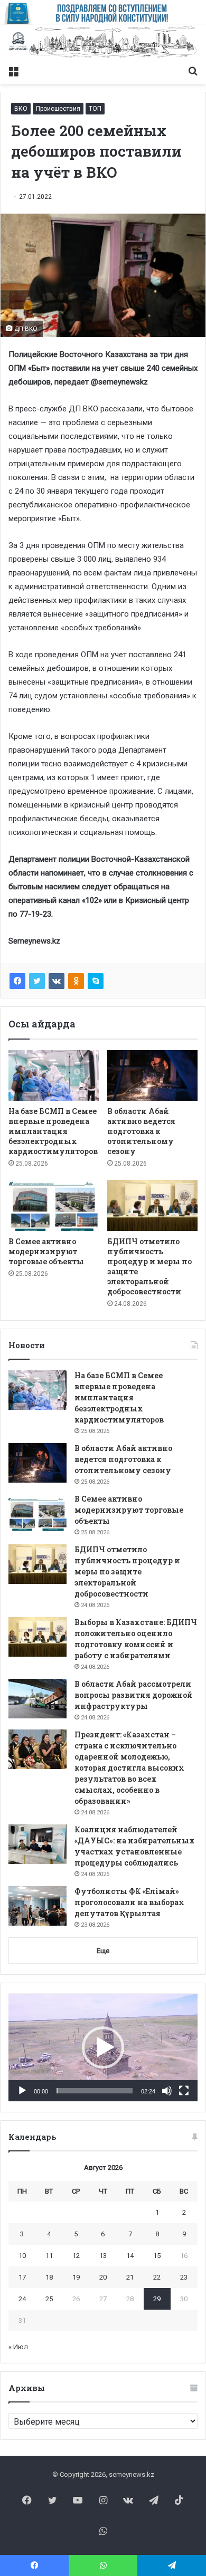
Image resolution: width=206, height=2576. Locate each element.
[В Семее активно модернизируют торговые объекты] (54, 1205)
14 (130, 2256)
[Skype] (96, 981)
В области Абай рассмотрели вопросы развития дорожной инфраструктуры (134, 1695)
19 (76, 2277)
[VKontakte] (57, 981)
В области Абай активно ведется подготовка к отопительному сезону (141, 1131)
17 (22, 2277)
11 (49, 2256)
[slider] (95, 2091)
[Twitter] (37, 981)
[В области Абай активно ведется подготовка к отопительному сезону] (152, 1075)
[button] (103, 2048)
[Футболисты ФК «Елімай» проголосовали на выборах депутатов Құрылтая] (38, 1906)
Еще (103, 1951)
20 (103, 2277)
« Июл (18, 2347)
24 (22, 2299)
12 (76, 2256)
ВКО (21, 109)
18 (49, 2277)
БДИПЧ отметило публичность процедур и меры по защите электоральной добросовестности (127, 1571)
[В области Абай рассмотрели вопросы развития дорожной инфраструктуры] (38, 1699)
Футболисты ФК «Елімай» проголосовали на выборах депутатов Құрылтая (129, 1902)
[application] (103, 2048)
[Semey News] (103, 42)
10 (22, 2256)
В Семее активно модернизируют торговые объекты (46, 1251)
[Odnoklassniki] (76, 981)
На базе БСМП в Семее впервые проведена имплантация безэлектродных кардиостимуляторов (53, 1131)
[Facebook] (17, 981)
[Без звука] (167, 2091)
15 (157, 2256)
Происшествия (58, 109)
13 (103, 2256)
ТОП (95, 109)
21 (130, 2277)
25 (49, 2299)
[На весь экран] (184, 2091)
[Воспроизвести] (22, 2091)
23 (184, 2277)
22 (157, 2277)
